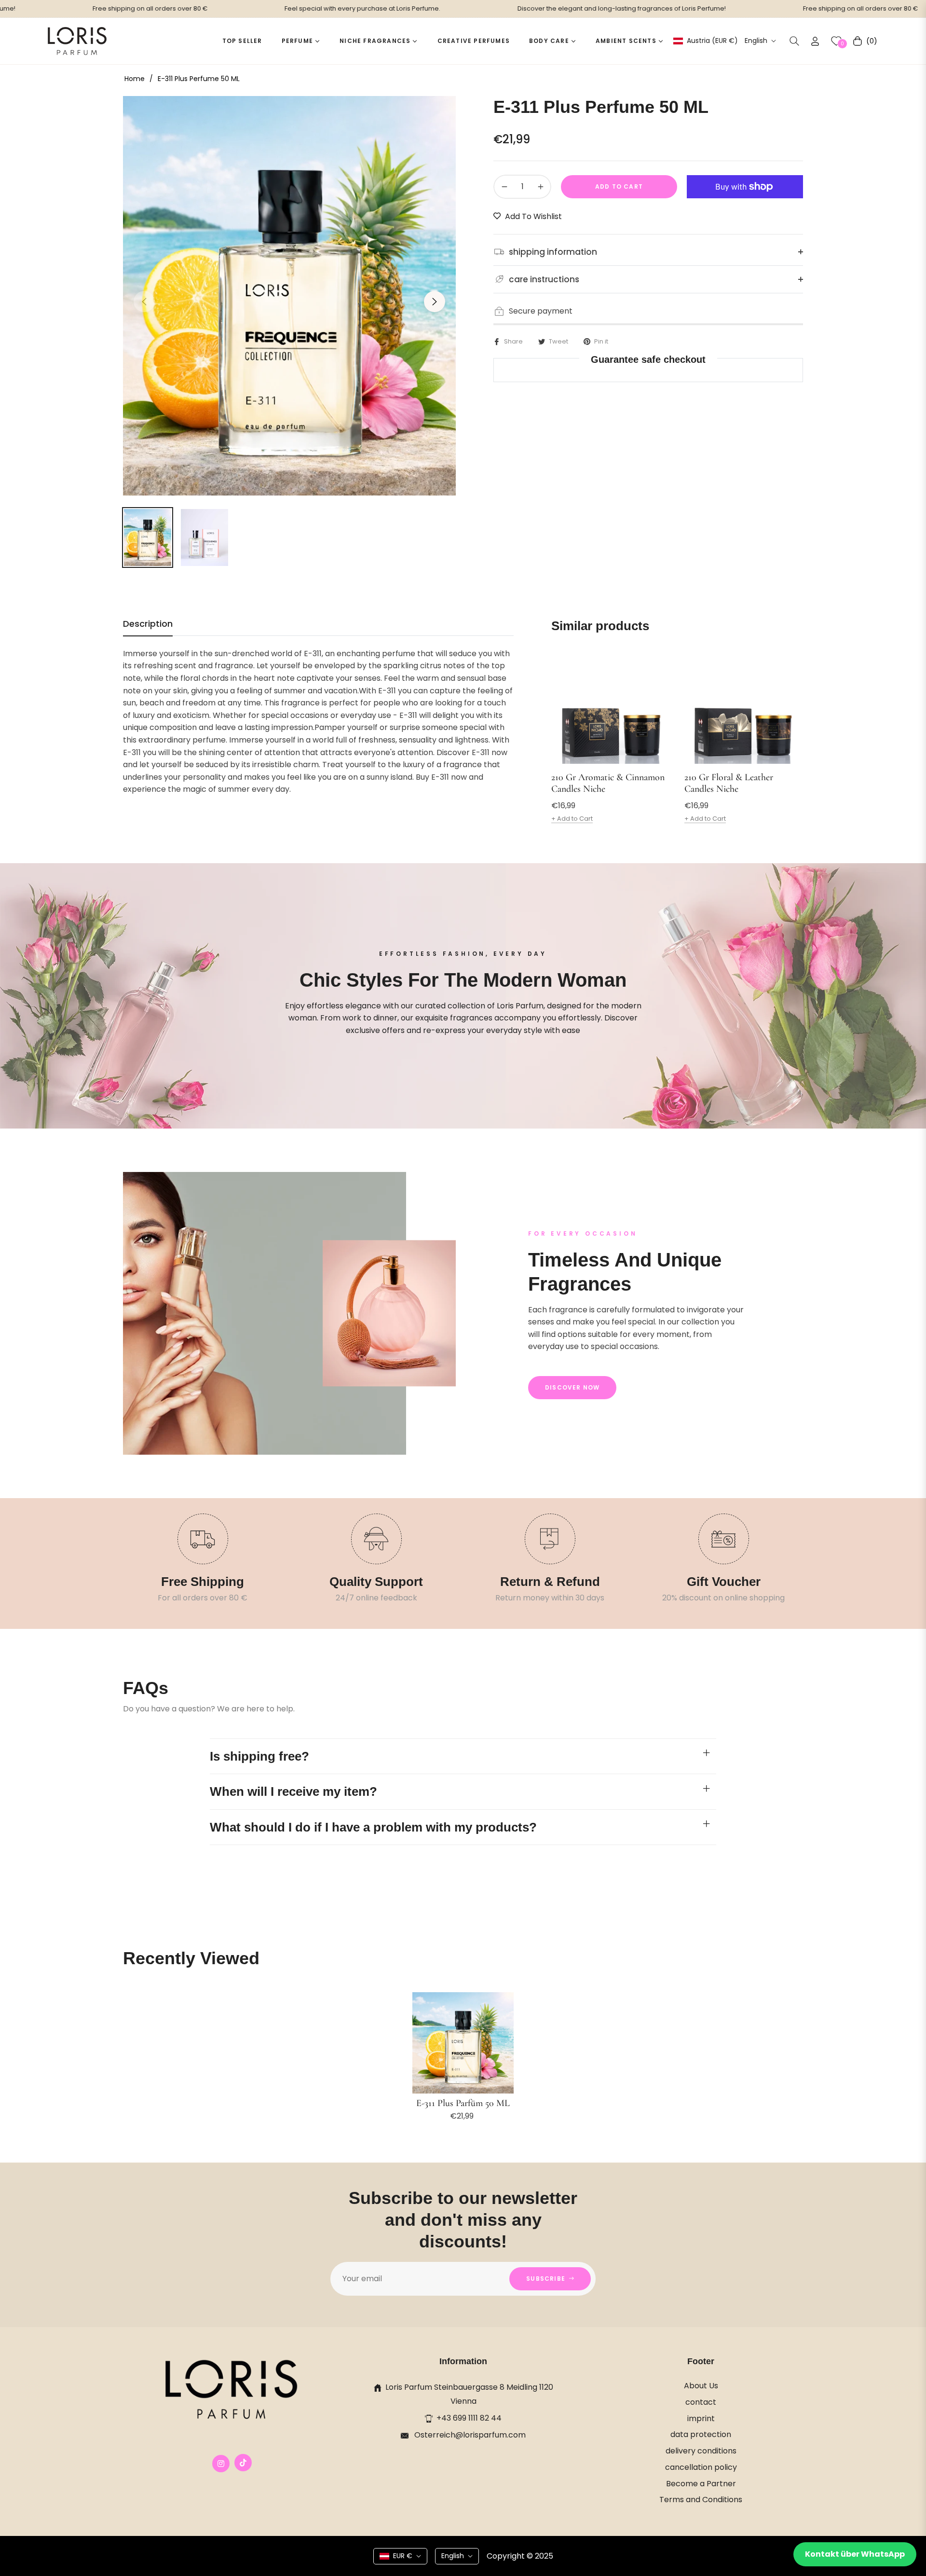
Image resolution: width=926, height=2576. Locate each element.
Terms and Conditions (701, 2500)
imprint (701, 2418)
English (756, 41)
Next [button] (435, 302)
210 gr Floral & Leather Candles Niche (729, 783)
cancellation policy (701, 2467)
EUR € (403, 2556)
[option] (289, 296)
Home (135, 79)
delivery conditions (701, 2451)
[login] (815, 41)
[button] (794, 41)
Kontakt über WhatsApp (855, 2554)
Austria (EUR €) (712, 41)
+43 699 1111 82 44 (469, 2418)
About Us (701, 2386)
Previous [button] (144, 302)
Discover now (572, 1387)
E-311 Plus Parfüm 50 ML (463, 2103)
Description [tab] (148, 624)
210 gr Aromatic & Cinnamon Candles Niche (608, 783)
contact (701, 2402)
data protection (701, 2434)
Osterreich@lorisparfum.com (469, 2435)
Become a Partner (701, 2484)
